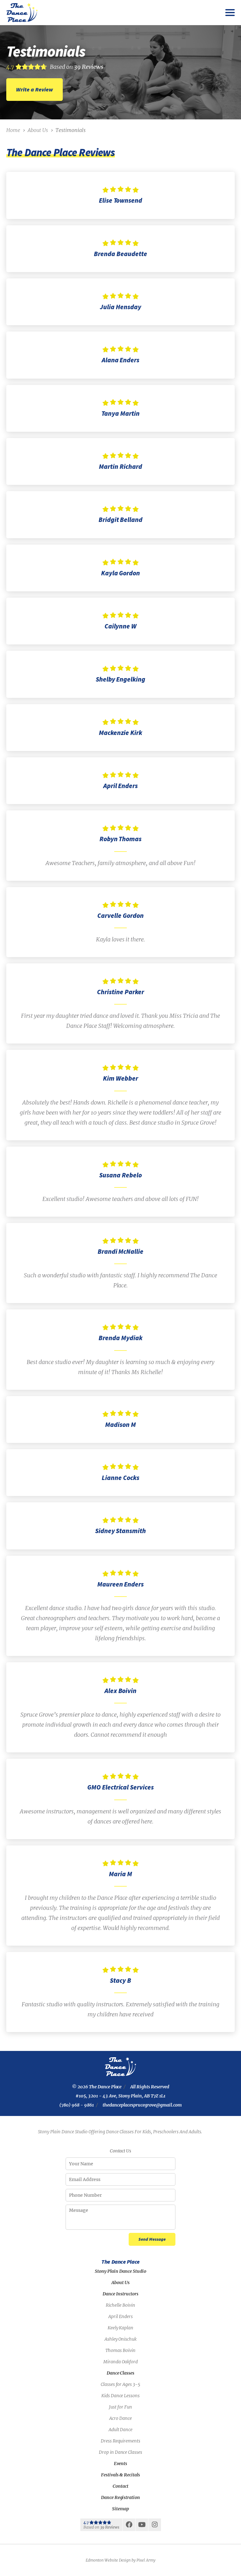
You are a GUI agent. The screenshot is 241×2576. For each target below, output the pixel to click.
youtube (142, 2527)
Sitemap (120, 2509)
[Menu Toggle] (230, 13)
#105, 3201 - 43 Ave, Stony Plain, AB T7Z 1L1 (120, 2096)
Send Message (152, 2239)
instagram (155, 2527)
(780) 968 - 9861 (77, 2105)
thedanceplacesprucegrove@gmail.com (142, 2105)
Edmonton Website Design (108, 2560)
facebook (129, 2527)
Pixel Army (146, 2560)
